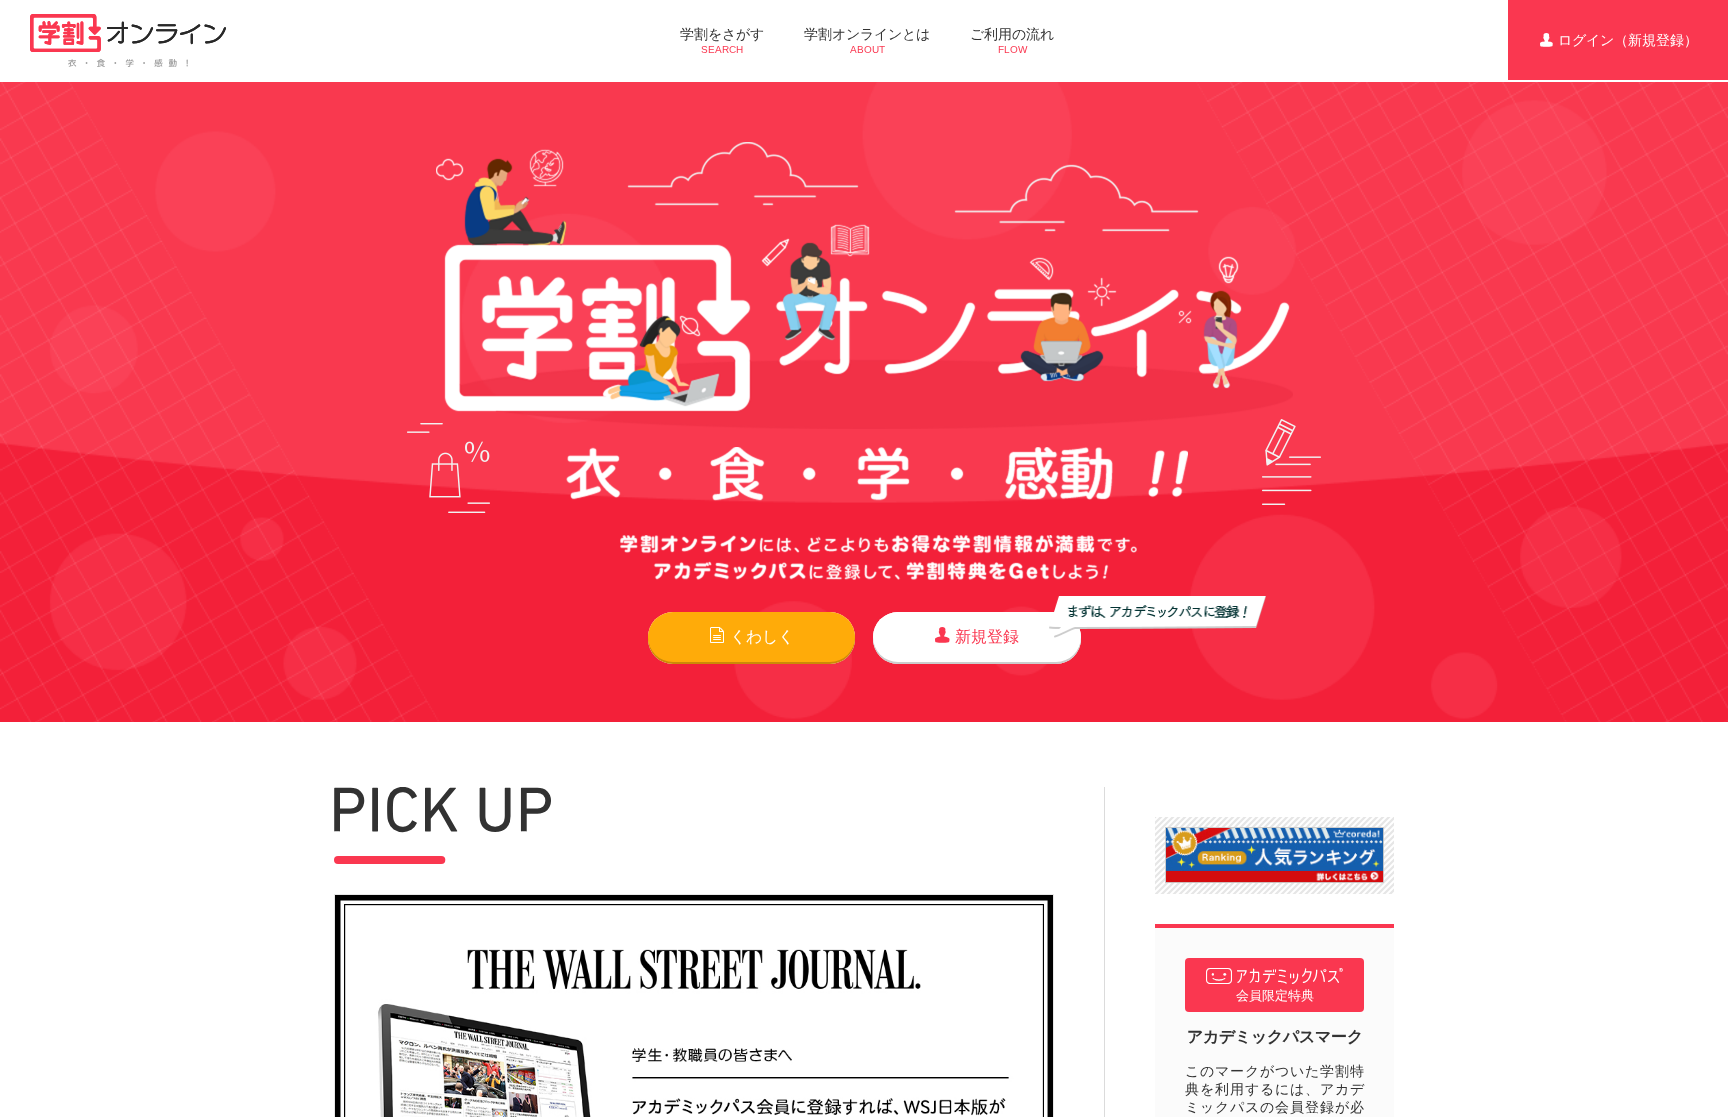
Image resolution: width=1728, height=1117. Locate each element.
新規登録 (987, 636)
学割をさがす (722, 40)
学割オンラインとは (867, 40)
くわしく (762, 636)
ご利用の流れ (1012, 40)
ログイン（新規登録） (1628, 40)
